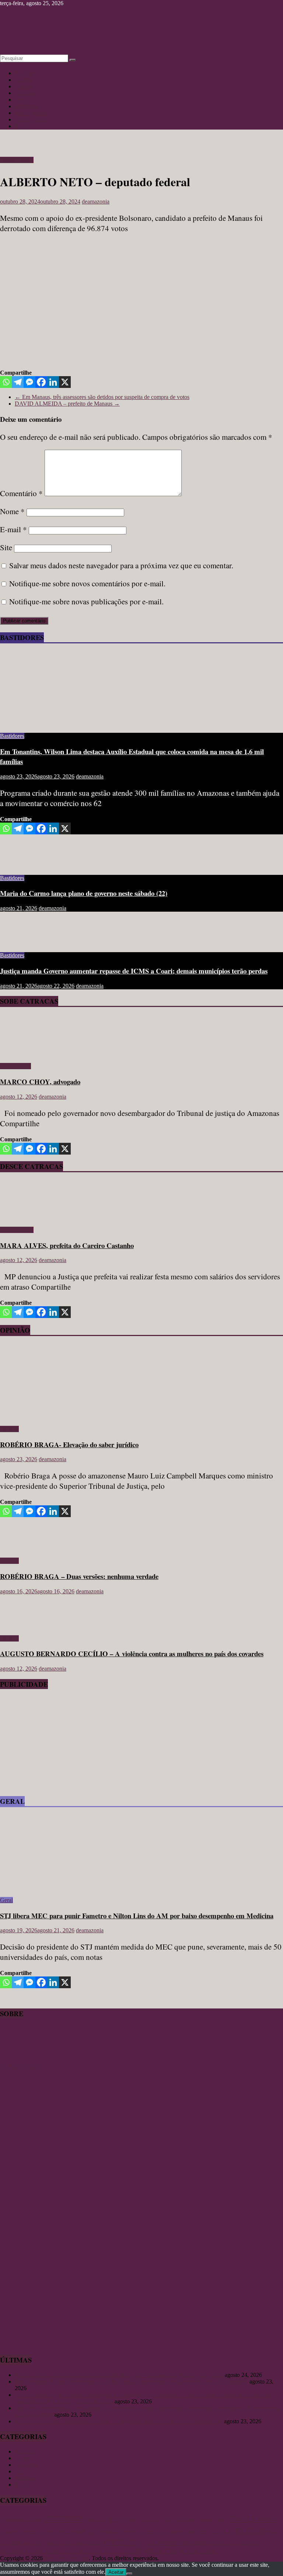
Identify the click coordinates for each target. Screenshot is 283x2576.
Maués (275, 2532)
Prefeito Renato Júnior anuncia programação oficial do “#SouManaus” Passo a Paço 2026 (119, 2375)
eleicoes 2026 (34, 2532)
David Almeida (253, 2519)
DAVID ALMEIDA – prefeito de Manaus (67, 404)
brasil (132, 2520)
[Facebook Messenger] (29, 382)
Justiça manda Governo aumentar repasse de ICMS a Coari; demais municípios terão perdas (134, 971)
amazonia (96, 2520)
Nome (12, 511)
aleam (34, 2519)
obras (27, 2543)
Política (23, 126)
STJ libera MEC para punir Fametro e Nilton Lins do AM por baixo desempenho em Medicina (137, 1916)
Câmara (221, 2520)
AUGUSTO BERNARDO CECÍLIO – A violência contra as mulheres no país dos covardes (132, 1653)
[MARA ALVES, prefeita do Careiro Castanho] (21, 1217)
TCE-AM (127, 2551)
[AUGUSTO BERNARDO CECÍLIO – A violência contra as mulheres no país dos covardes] (24, 1626)
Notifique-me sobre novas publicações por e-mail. (86, 601)
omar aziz (55, 2543)
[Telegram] (18, 382)
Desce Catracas (33, 119)
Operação (75, 2543)
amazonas (64, 2517)
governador (103, 2531)
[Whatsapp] (6, 382)
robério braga (77, 2551)
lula (228, 2531)
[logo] (18, 2060)
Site (6, 547)
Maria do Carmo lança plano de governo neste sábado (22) (84, 893)
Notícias (24, 73)
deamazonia (96, 202)
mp (3, 2543)
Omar (39, 2543)
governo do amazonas (164, 2532)
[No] (129, 2574)
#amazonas (13, 2519)
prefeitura (196, 2542)
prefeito (170, 2542)
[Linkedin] (53, 382)
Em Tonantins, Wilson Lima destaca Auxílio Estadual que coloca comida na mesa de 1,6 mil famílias (131, 2381)
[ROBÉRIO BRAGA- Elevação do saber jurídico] (72, 1416)
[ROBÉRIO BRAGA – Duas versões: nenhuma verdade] (24, 1548)
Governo (130, 2531)
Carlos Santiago (178, 2519)
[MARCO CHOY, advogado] (21, 1054)
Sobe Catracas (31, 113)
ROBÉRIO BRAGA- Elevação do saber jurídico (69, 1444)
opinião (95, 2542)
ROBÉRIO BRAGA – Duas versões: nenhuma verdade (79, 1576)
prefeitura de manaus (235, 2542)
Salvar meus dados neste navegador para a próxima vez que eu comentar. (121, 565)
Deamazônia (11, 2532)
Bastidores (27, 106)
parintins (121, 2541)
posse (152, 2543)
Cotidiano (26, 93)
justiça (215, 2532)
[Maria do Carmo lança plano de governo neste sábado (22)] (24, 865)
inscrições (197, 2532)
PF (143, 2543)
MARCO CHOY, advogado (40, 1082)
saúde (98, 2552)
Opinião (24, 86)
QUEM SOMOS (20, 2067)
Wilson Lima (197, 2551)
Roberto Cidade (43, 2551)
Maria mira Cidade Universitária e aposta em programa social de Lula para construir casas (119, 2421)
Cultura (23, 80)
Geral (21, 100)
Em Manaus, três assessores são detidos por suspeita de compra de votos (102, 397)
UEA (171, 2551)
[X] (65, 382)
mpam (14, 2542)
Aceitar (116, 2572)
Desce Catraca (17, 160)
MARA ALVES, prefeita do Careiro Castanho (67, 1245)
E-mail (13, 529)
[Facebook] (41, 382)
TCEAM (153, 2551)
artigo (116, 2519)
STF (108, 2552)
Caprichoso (149, 2520)
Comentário (21, 493)
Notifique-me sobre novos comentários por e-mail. (87, 583)
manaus (251, 2530)
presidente (12, 2551)
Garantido (75, 2531)
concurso (206, 2520)
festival (55, 2532)
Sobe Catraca (15, 1066)
